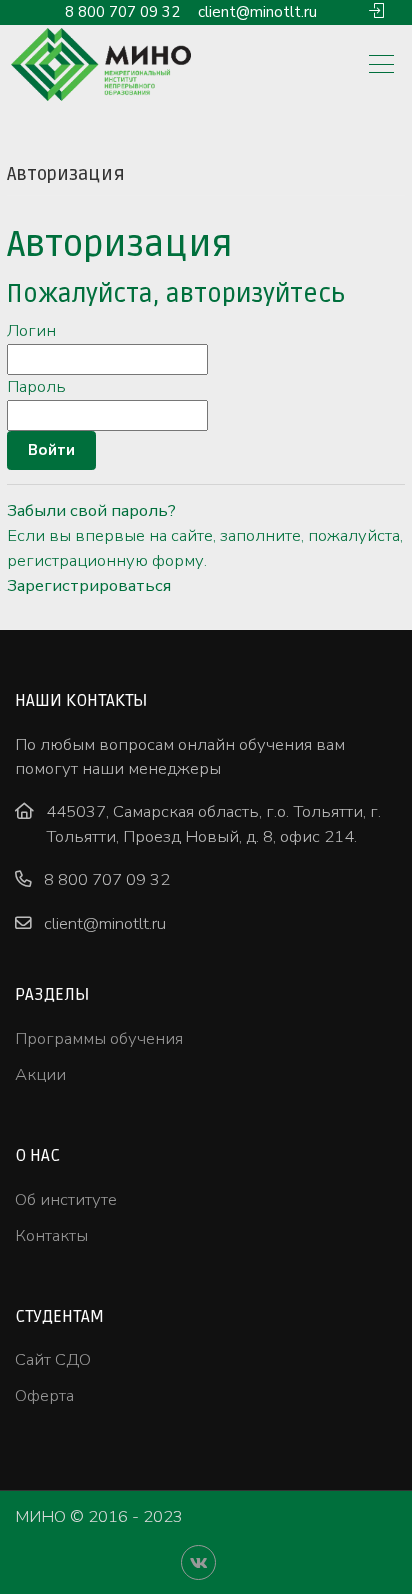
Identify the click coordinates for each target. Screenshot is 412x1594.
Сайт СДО (53, 1359)
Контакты (51, 1235)
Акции (40, 1074)
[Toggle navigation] (381, 66)
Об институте (66, 1199)
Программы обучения (99, 1038)
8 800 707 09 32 (122, 12)
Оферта (44, 1395)
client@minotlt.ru (257, 12)
